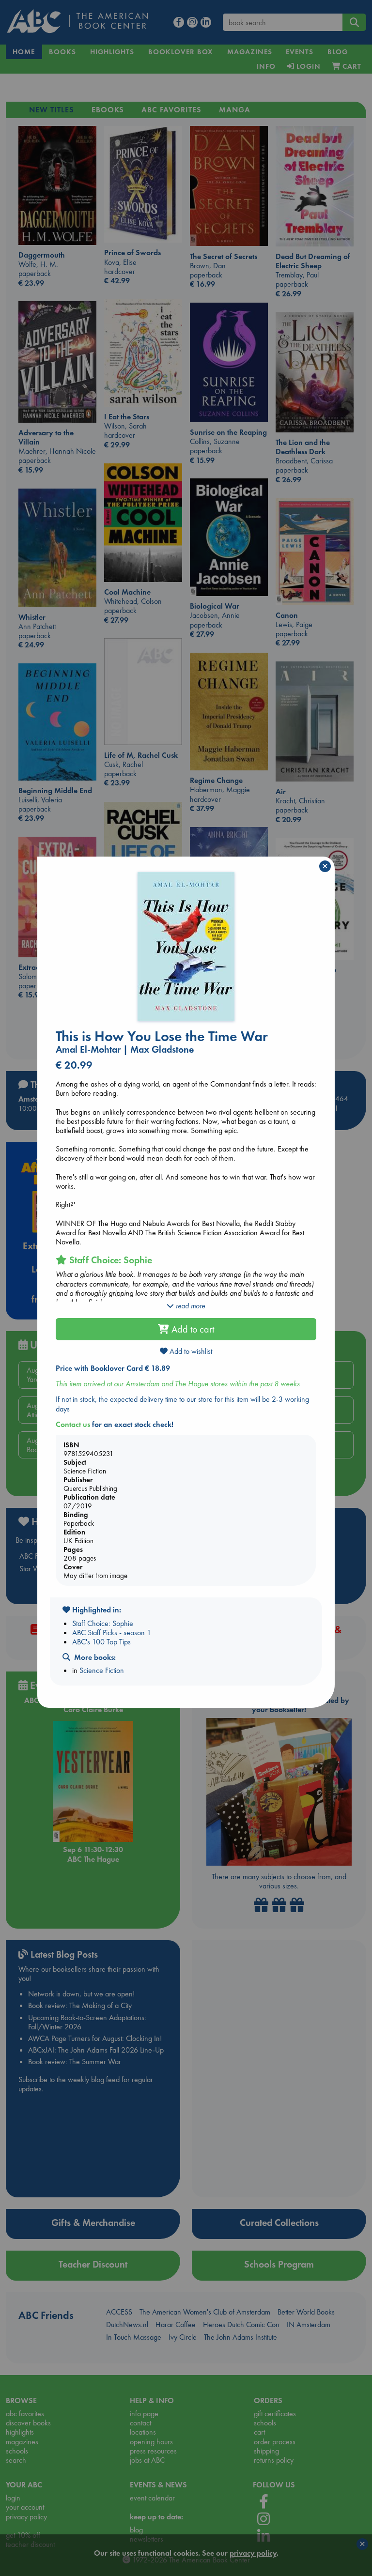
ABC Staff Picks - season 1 (112, 1633)
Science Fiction (102, 1670)
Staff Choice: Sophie (103, 1623)
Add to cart (192, 1329)
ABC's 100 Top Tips (101, 1642)
